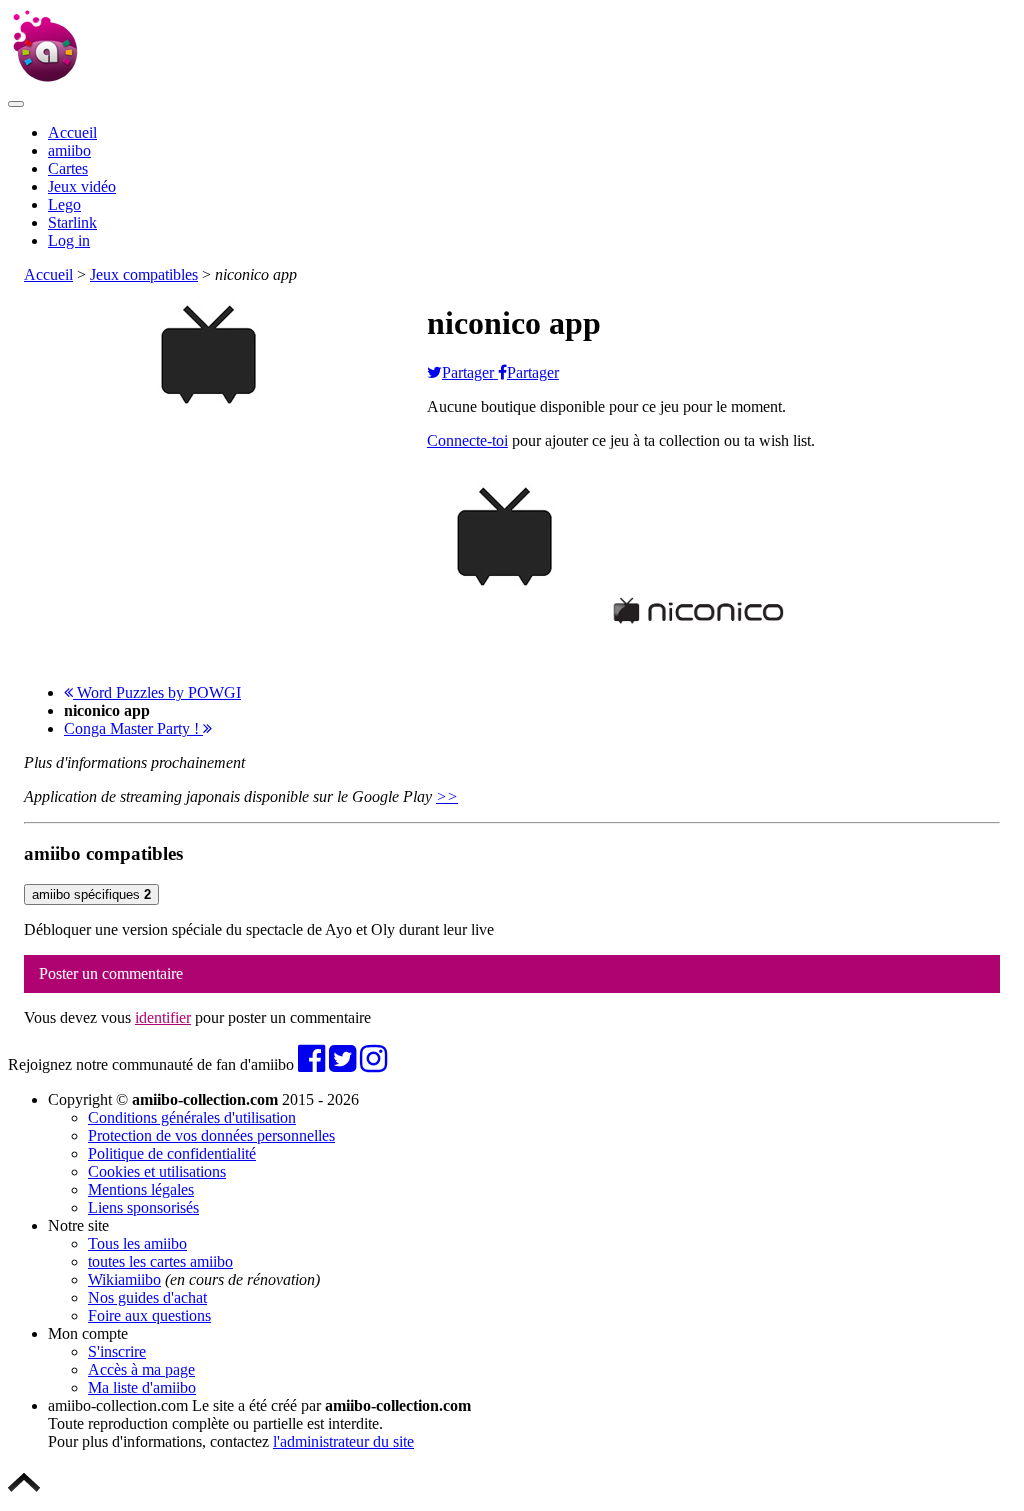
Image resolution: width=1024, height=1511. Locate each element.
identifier (163, 1017)
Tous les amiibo (137, 1243)
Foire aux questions (149, 1315)
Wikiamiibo (124, 1279)
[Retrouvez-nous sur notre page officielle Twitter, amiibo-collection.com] (342, 1064)
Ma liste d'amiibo (142, 1387)
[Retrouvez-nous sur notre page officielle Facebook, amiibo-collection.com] (311, 1064)
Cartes (68, 168)
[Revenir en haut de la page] (24, 1493)
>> (447, 796)
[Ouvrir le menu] (16, 104)
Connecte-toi (467, 440)
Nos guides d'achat (147, 1297)
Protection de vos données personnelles (211, 1135)
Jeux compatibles (144, 274)
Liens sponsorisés (143, 1207)
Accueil (72, 132)
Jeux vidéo (82, 186)
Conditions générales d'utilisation (192, 1117)
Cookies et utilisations (157, 1171)
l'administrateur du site (343, 1441)
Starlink (72, 222)
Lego (64, 204)
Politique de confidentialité (172, 1153)
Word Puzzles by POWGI (157, 692)
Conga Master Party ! (133, 728)
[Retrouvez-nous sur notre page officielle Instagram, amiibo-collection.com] (373, 1064)
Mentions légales (141, 1189)
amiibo (69, 150)
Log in (69, 240)
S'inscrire (117, 1351)
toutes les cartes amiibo (160, 1261)
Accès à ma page (141, 1369)
